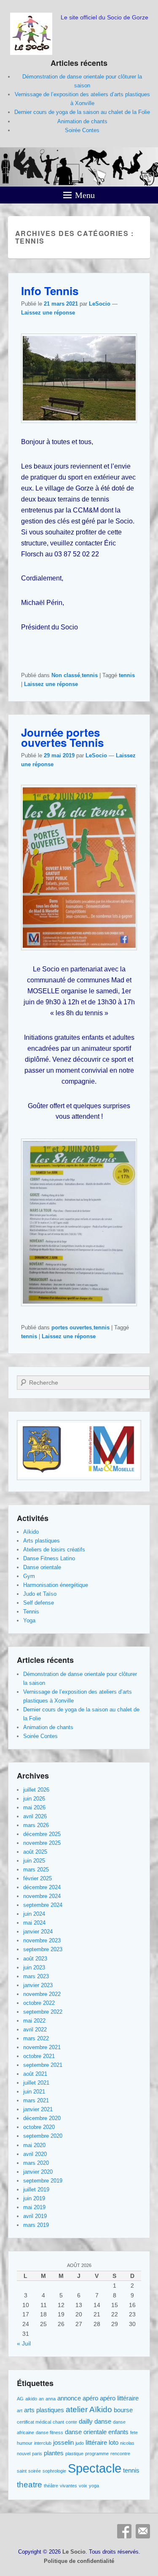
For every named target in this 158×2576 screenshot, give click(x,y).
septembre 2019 (43, 2181)
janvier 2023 (38, 1985)
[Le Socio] (79, 167)
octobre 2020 (39, 2127)
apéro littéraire (119, 2398)
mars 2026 (36, 1825)
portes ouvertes (72, 1327)
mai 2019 (34, 2207)
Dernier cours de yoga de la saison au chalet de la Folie (82, 112)
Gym (29, 1576)
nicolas (127, 2443)
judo (80, 2443)
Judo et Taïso (40, 1594)
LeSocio (100, 304)
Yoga (29, 1620)
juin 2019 (34, 2198)
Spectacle (95, 2468)
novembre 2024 (42, 1896)
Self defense (39, 1603)
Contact (143, 2531)
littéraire (96, 2442)
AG (20, 2399)
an (41, 2399)
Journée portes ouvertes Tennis (62, 737)
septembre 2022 (43, 2012)
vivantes (68, 2486)
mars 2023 (36, 1976)
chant (58, 2422)
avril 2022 (35, 2030)
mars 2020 (36, 2163)
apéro (90, 2398)
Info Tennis (50, 291)
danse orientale (86, 2432)
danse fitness (50, 2432)
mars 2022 (36, 2038)
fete (134, 2432)
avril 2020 (35, 2154)
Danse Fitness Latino (49, 1558)
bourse (123, 2410)
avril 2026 (35, 1816)
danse (103, 2421)
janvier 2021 (38, 2109)
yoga (94, 2486)
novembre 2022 (42, 1994)
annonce (69, 2398)
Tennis (31, 1612)
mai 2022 (34, 2021)
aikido (31, 2399)
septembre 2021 (43, 2065)
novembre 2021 (42, 2047)
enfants (118, 2432)
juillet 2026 (36, 1790)
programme (97, 2454)
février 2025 (37, 1878)
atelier (77, 2409)
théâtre (51, 2486)
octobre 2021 (39, 2056)
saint (22, 2471)
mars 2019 (36, 2225)
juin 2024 (34, 1914)
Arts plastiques (42, 1541)
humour (25, 2443)
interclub (43, 2443)
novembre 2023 (42, 1940)
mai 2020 (34, 2145)
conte (71, 2422)
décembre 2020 (42, 2118)
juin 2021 (34, 2092)
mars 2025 (36, 1870)
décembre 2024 (42, 1887)
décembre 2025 (42, 1834)
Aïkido (31, 1532)
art (20, 2411)
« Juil (24, 2343)
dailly (86, 2421)
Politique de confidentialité (79, 2561)
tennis (90, 675)
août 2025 (35, 1852)
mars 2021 (36, 2100)
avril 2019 (35, 2216)
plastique (74, 2454)
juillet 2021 (36, 2083)
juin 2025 (34, 1861)
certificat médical (34, 2422)
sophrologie (54, 2471)
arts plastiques (44, 2410)
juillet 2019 (36, 2190)
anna (51, 2399)
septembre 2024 (43, 1905)
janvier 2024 (38, 1932)
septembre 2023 (43, 1949)
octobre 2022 (39, 2003)
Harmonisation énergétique (56, 1585)
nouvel (24, 2454)
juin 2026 (34, 1799)
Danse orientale (42, 1567)
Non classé (66, 675)
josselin (63, 2442)
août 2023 (35, 1959)
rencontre (120, 2454)
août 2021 (35, 2074)
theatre (29, 2485)
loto (114, 2442)
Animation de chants (82, 121)
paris (37, 2454)
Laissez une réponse (48, 313)
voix (83, 2486)
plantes (54, 2453)
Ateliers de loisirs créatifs (54, 1550)
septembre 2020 (43, 2136)
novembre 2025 (42, 1843)
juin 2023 (34, 1967)
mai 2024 (34, 1923)
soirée (35, 2471)
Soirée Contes (82, 130)
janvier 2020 (38, 2172)
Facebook (124, 2531)
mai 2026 (34, 1807)
